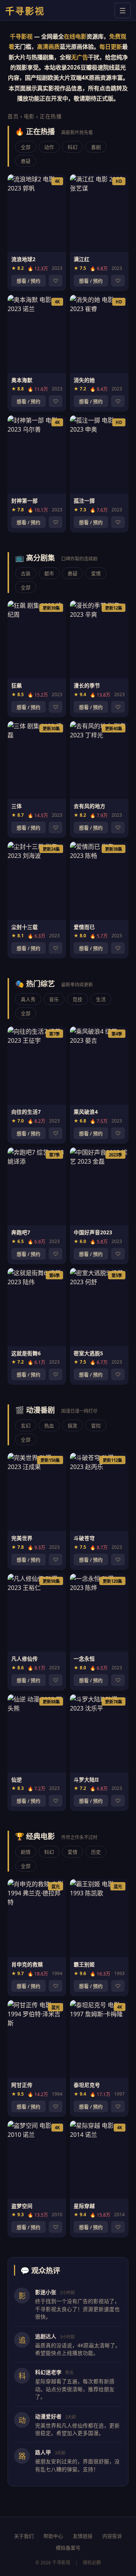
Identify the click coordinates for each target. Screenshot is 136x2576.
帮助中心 (53, 2536)
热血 (49, 1426)
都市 (49, 573)
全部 (26, 147)
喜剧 (96, 147)
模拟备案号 (68, 2548)
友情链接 (83, 2536)
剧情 (26, 1852)
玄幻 (26, 1426)
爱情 (96, 573)
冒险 (96, 1426)
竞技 (77, 999)
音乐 (54, 999)
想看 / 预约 (29, 281)
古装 (26, 573)
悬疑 (26, 161)
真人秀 (28, 999)
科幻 (73, 147)
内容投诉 (112, 2536)
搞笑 (73, 1426)
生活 (101, 999)
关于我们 (24, 2536)
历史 (96, 1852)
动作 (49, 147)
